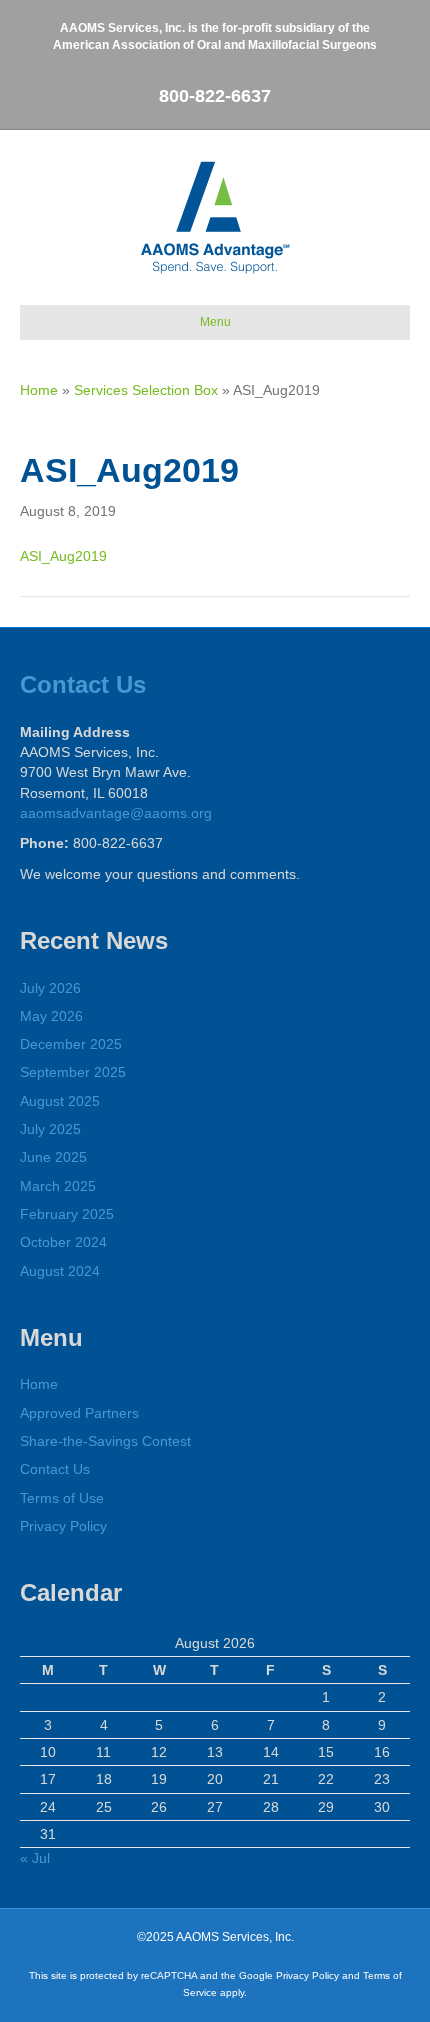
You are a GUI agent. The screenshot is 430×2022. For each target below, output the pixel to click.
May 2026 (51, 1016)
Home (39, 390)
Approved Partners (79, 1413)
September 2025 (73, 1072)
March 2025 (58, 1186)
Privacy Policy (63, 1526)
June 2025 (53, 1157)
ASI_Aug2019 (63, 556)
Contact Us (83, 684)
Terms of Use (62, 1498)
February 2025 (67, 1214)
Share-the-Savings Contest (105, 1441)
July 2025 (50, 1129)
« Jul (35, 1858)
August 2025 (60, 1101)
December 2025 (71, 1044)
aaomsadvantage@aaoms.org (116, 813)
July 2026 (50, 988)
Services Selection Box (146, 390)
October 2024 (63, 1242)
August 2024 (60, 1271)
